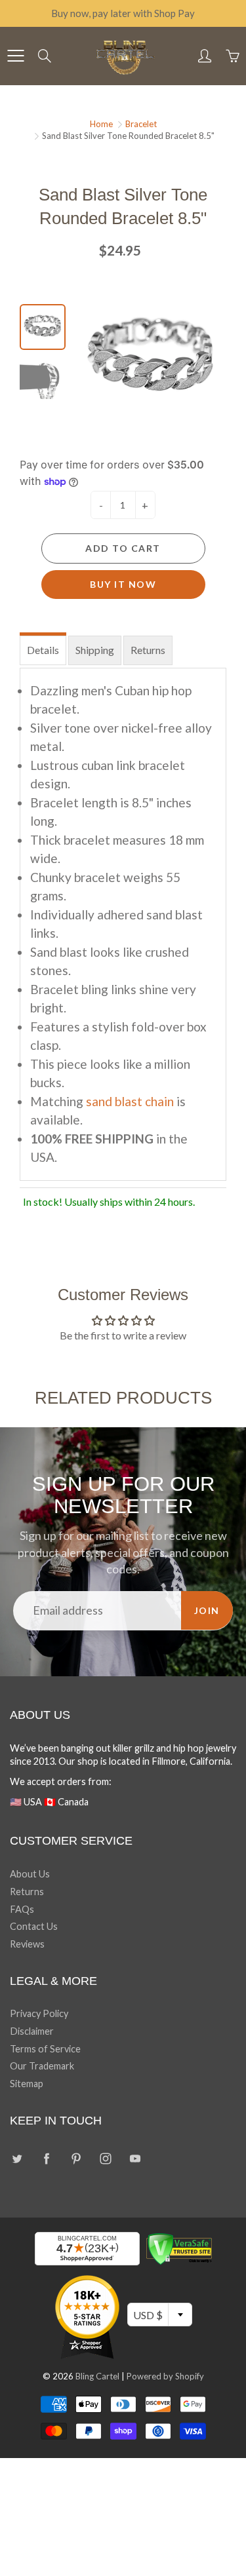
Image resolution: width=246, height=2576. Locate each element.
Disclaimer (32, 2031)
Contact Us (34, 1926)
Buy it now (123, 584)
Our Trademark (42, 2066)
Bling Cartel (97, 2376)
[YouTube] (135, 2159)
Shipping (95, 650)
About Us (30, 1874)
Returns (148, 650)
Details (43, 650)
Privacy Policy (39, 2013)
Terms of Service (45, 2049)
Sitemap (27, 2084)
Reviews (27, 1944)
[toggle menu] (15, 56)
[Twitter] (17, 2159)
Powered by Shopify (165, 2376)
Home (101, 124)
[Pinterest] (76, 2159)
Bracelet (141, 124)
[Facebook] (46, 2159)
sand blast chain (130, 1101)
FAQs (22, 1909)
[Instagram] (105, 2159)
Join (207, 1610)
